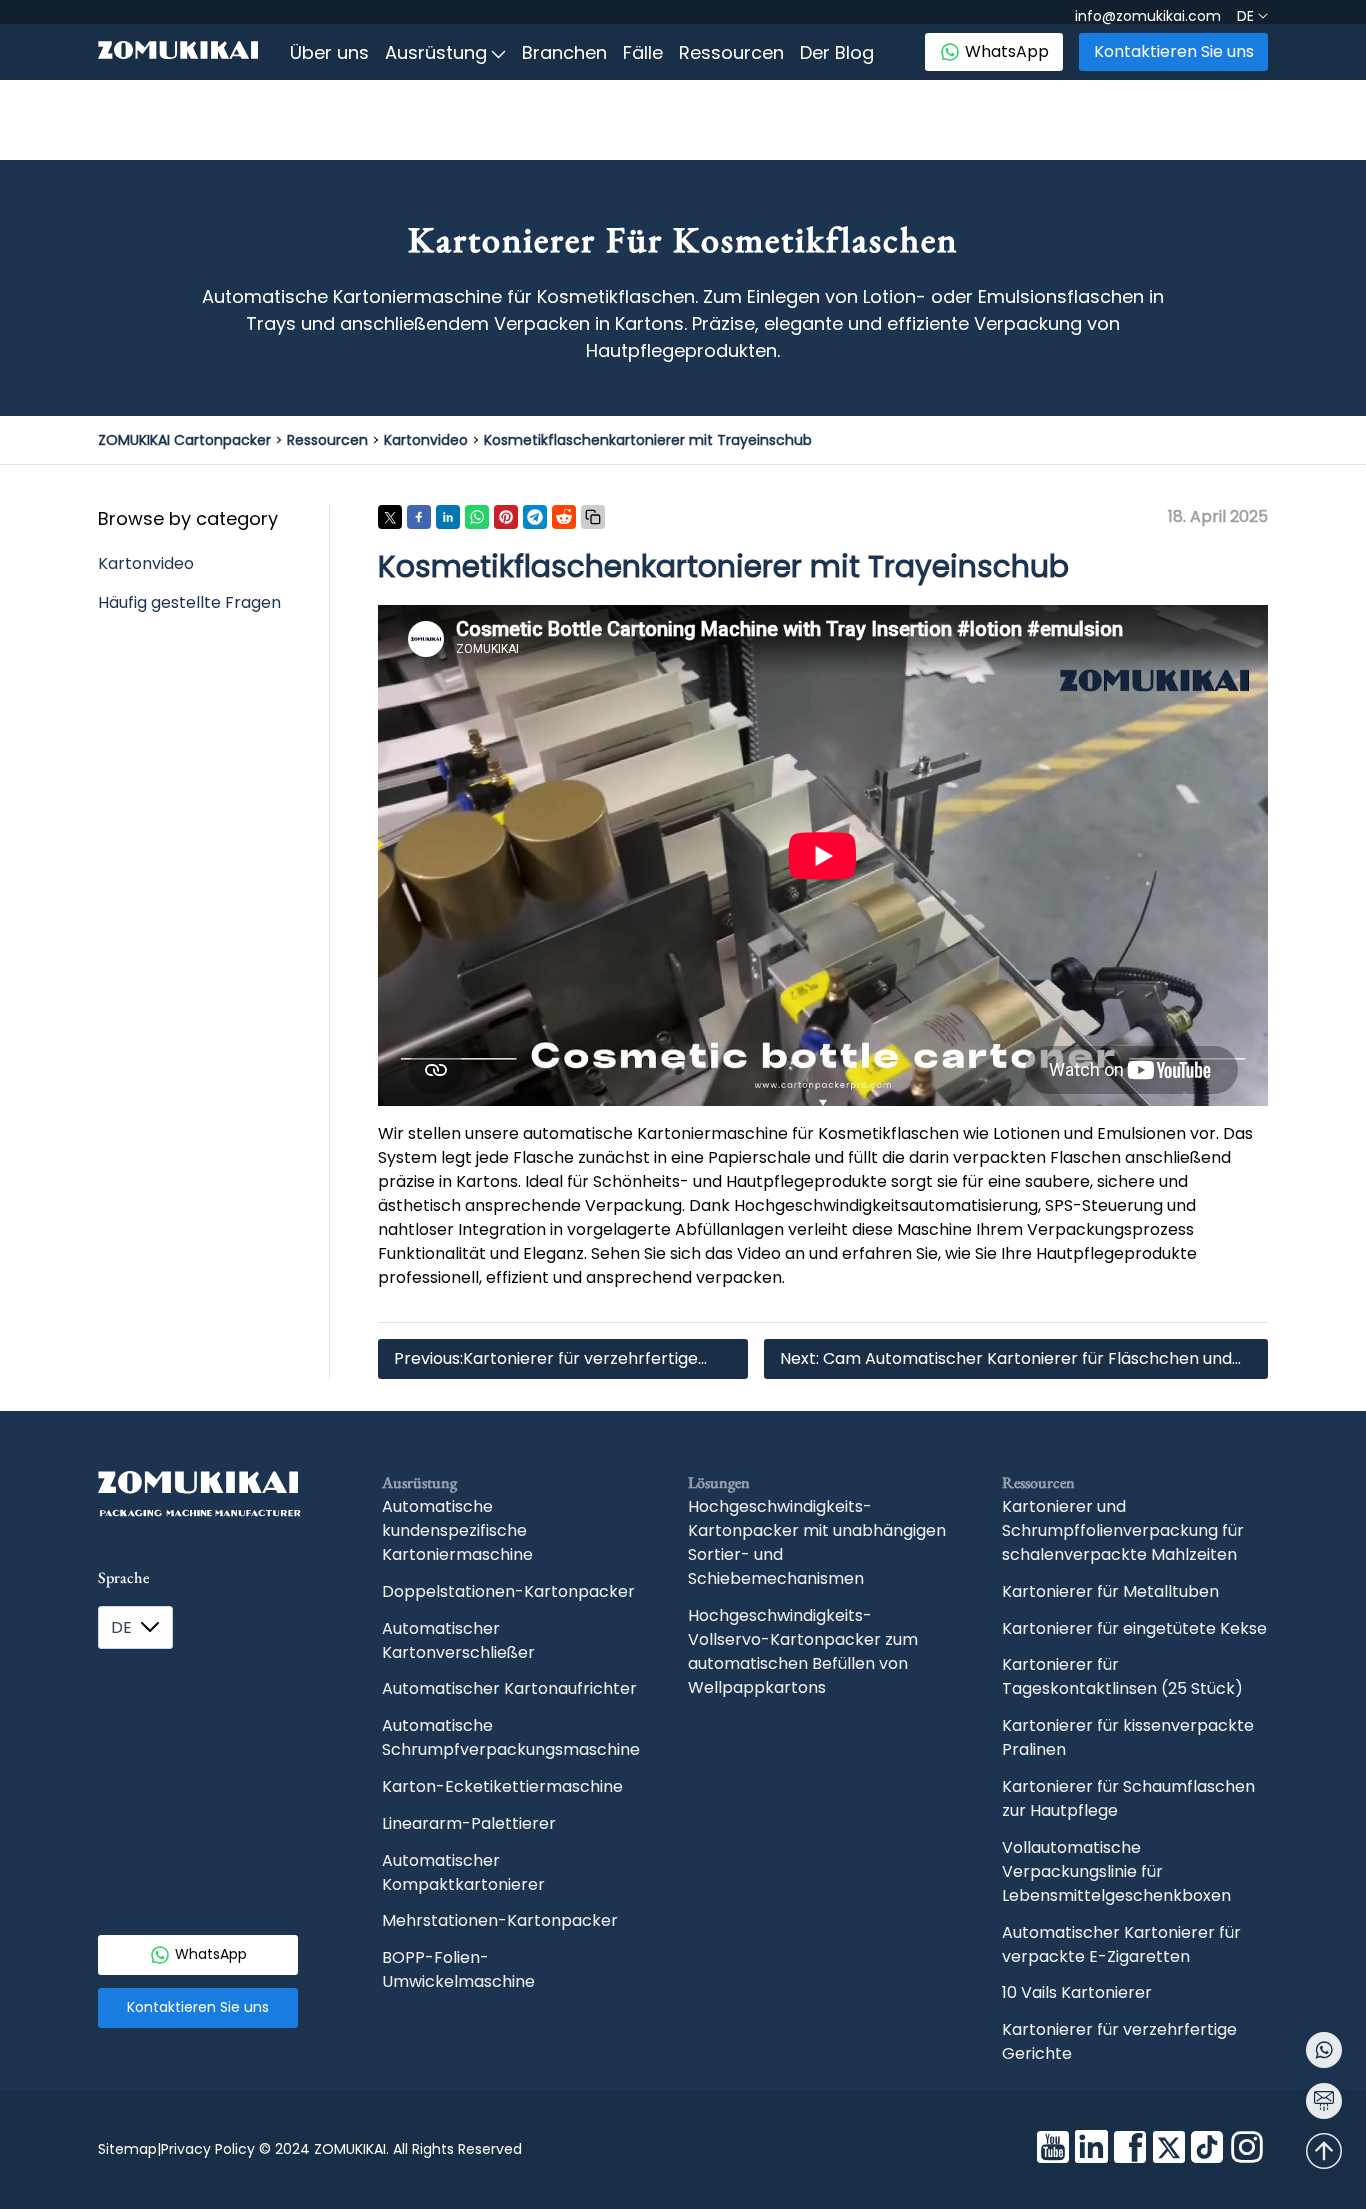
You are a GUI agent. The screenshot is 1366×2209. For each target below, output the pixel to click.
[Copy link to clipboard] (593, 517)
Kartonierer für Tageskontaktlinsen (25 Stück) (1122, 1676)
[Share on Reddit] (564, 517)
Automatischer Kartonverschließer (458, 1640)
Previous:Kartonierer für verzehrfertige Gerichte (546, 1363)
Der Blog (837, 52)
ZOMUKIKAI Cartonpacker (184, 440)
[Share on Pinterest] (506, 517)
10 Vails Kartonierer (1077, 1992)
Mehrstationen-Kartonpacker (500, 1920)
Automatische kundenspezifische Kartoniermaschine (457, 1530)
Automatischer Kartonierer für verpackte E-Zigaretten (1121, 1944)
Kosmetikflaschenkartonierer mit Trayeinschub (648, 440)
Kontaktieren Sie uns (1174, 51)
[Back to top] (1324, 2151)
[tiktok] (1207, 2150)
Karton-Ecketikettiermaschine (502, 1786)
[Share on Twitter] (390, 517)
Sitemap (127, 2149)
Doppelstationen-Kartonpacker (508, 1591)
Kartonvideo (426, 440)
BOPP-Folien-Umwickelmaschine (458, 1969)
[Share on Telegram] (535, 517)
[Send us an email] (1324, 2101)
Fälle (643, 52)
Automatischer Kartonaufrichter (509, 1688)
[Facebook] (1130, 2150)
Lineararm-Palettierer (469, 1823)
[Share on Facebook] (419, 517)
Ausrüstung (436, 52)
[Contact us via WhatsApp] (1324, 2050)
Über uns (329, 52)
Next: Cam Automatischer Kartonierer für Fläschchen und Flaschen (1006, 1363)
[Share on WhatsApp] (477, 517)
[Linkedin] (1091, 2149)
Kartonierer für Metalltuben (1110, 1591)
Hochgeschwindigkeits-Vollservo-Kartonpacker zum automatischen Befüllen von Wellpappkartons (803, 1651)
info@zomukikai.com (1148, 16)
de (121, 1627)
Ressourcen (731, 52)
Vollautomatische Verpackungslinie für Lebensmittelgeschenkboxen (1116, 1871)
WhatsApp (1007, 51)
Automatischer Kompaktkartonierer (463, 1872)
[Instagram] (1247, 2150)
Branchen (564, 52)
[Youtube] (1053, 2150)
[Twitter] (1169, 2150)
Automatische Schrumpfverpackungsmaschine (511, 1737)
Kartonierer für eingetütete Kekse (1134, 1628)
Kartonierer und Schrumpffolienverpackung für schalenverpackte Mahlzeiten (1123, 1530)
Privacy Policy (208, 2149)
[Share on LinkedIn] (448, 517)
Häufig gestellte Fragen (189, 602)
